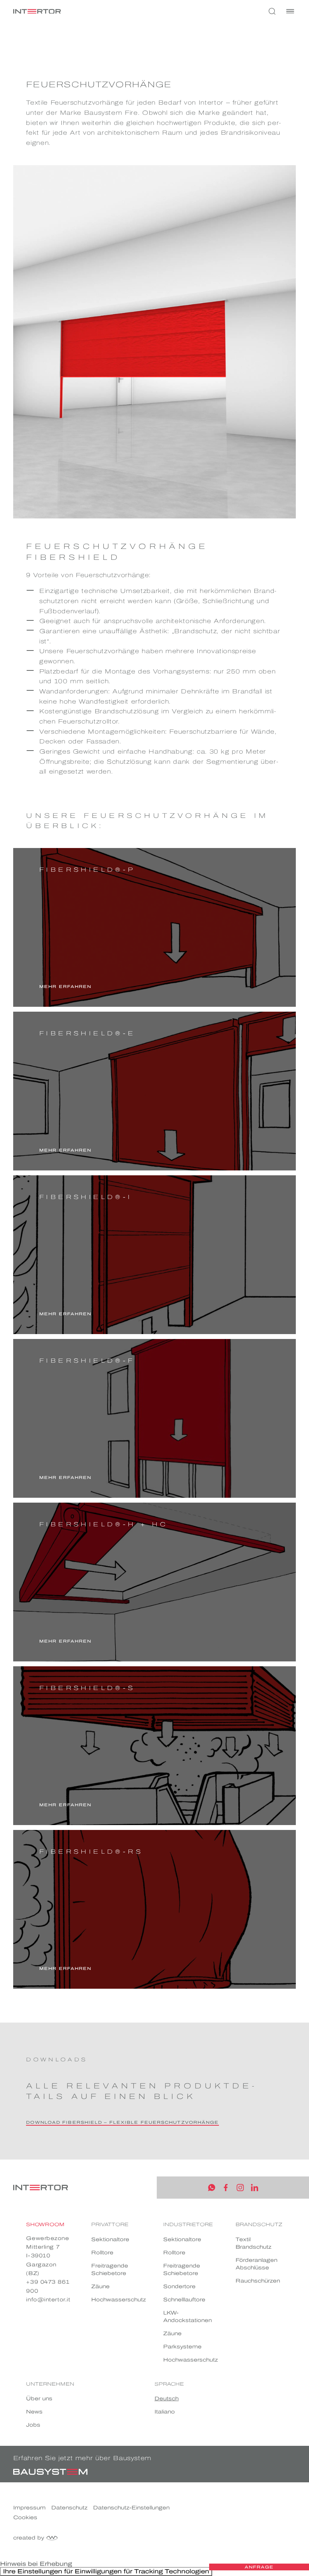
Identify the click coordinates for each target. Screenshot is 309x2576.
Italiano (165, 2412)
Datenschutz (69, 2508)
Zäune (100, 2286)
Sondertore (179, 2286)
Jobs (33, 2425)
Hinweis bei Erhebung (36, 2564)
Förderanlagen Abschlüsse (256, 2264)
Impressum (29, 2508)
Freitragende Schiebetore (110, 2270)
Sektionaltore (110, 2239)
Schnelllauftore (184, 2300)
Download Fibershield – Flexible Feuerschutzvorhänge (122, 2122)
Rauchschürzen (258, 2281)
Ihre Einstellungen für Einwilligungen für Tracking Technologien (106, 2571)
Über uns (39, 2399)
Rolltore (102, 2253)
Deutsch (167, 2399)
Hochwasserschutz (119, 2300)
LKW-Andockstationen (187, 2317)
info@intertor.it (48, 2300)
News (34, 2412)
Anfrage (259, 2567)
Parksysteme (182, 2347)
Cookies (25, 2517)
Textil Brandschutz (253, 2243)
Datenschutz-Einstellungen (131, 2508)
